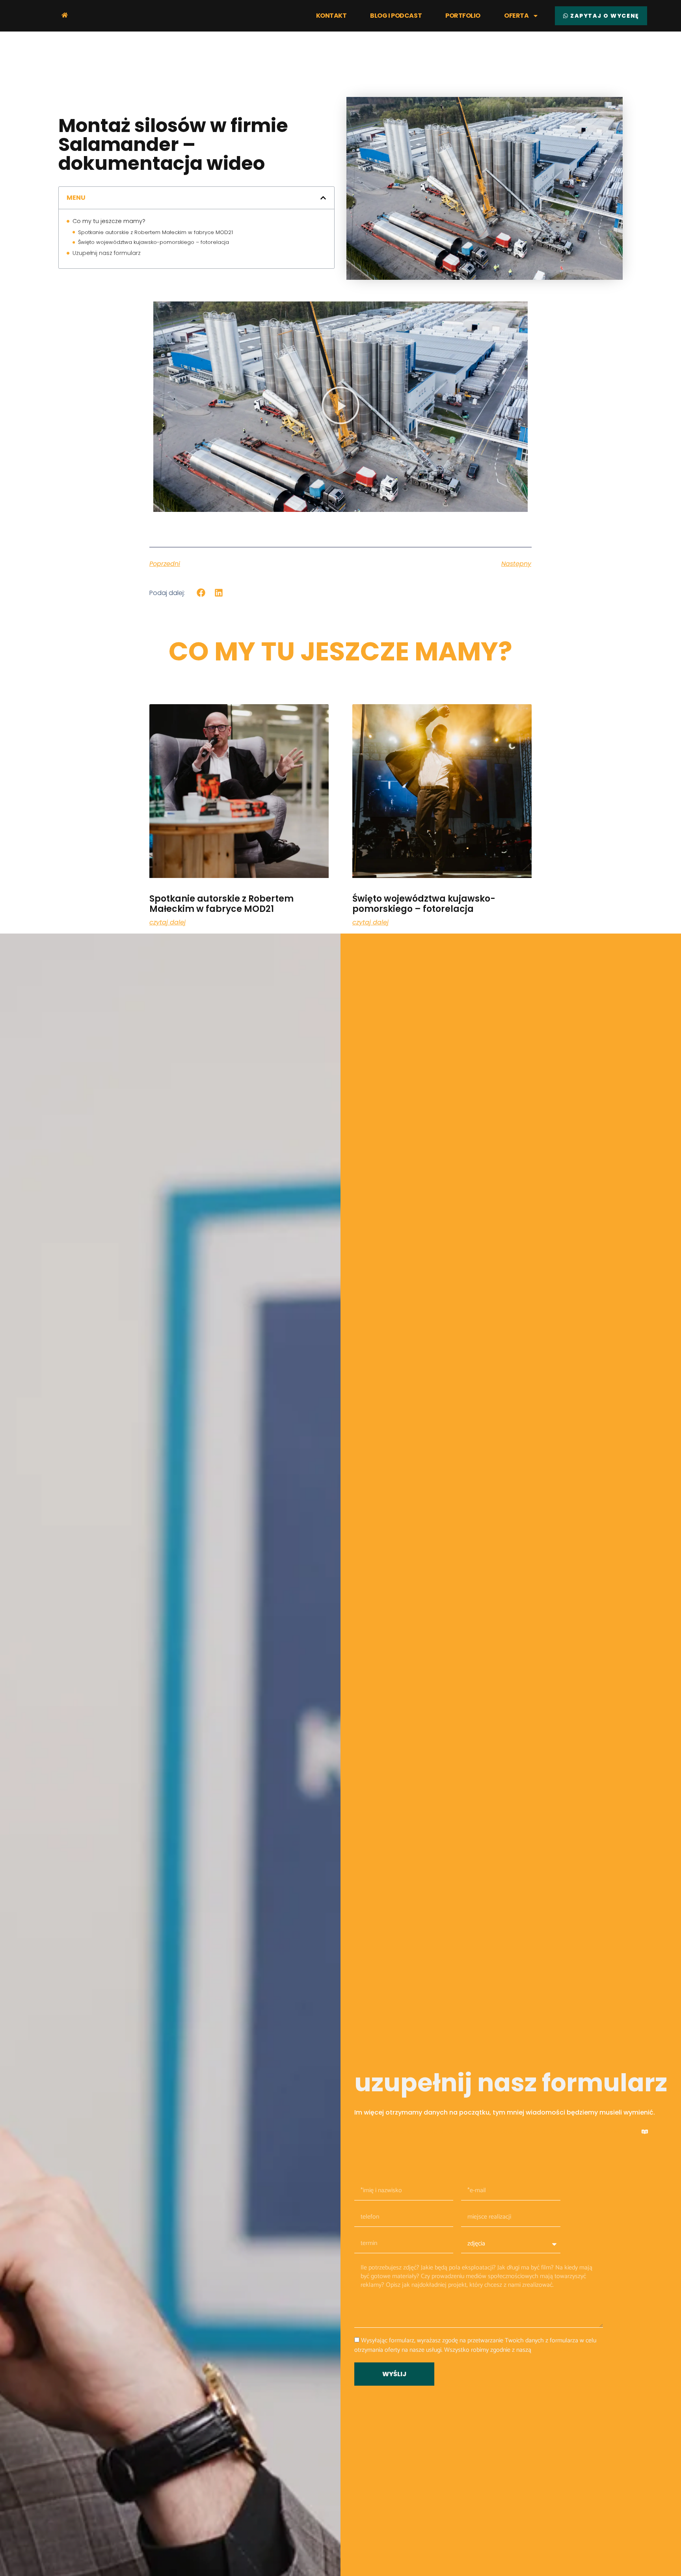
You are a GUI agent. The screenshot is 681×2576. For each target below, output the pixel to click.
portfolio (463, 16)
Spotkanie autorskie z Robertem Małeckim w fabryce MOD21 (155, 232)
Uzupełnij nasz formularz (107, 253)
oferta (516, 16)
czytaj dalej (167, 923)
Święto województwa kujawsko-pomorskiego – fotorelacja (154, 242)
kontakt (331, 16)
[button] (323, 198)
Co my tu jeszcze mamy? (109, 221)
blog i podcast (396, 16)
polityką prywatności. (560, 2350)
